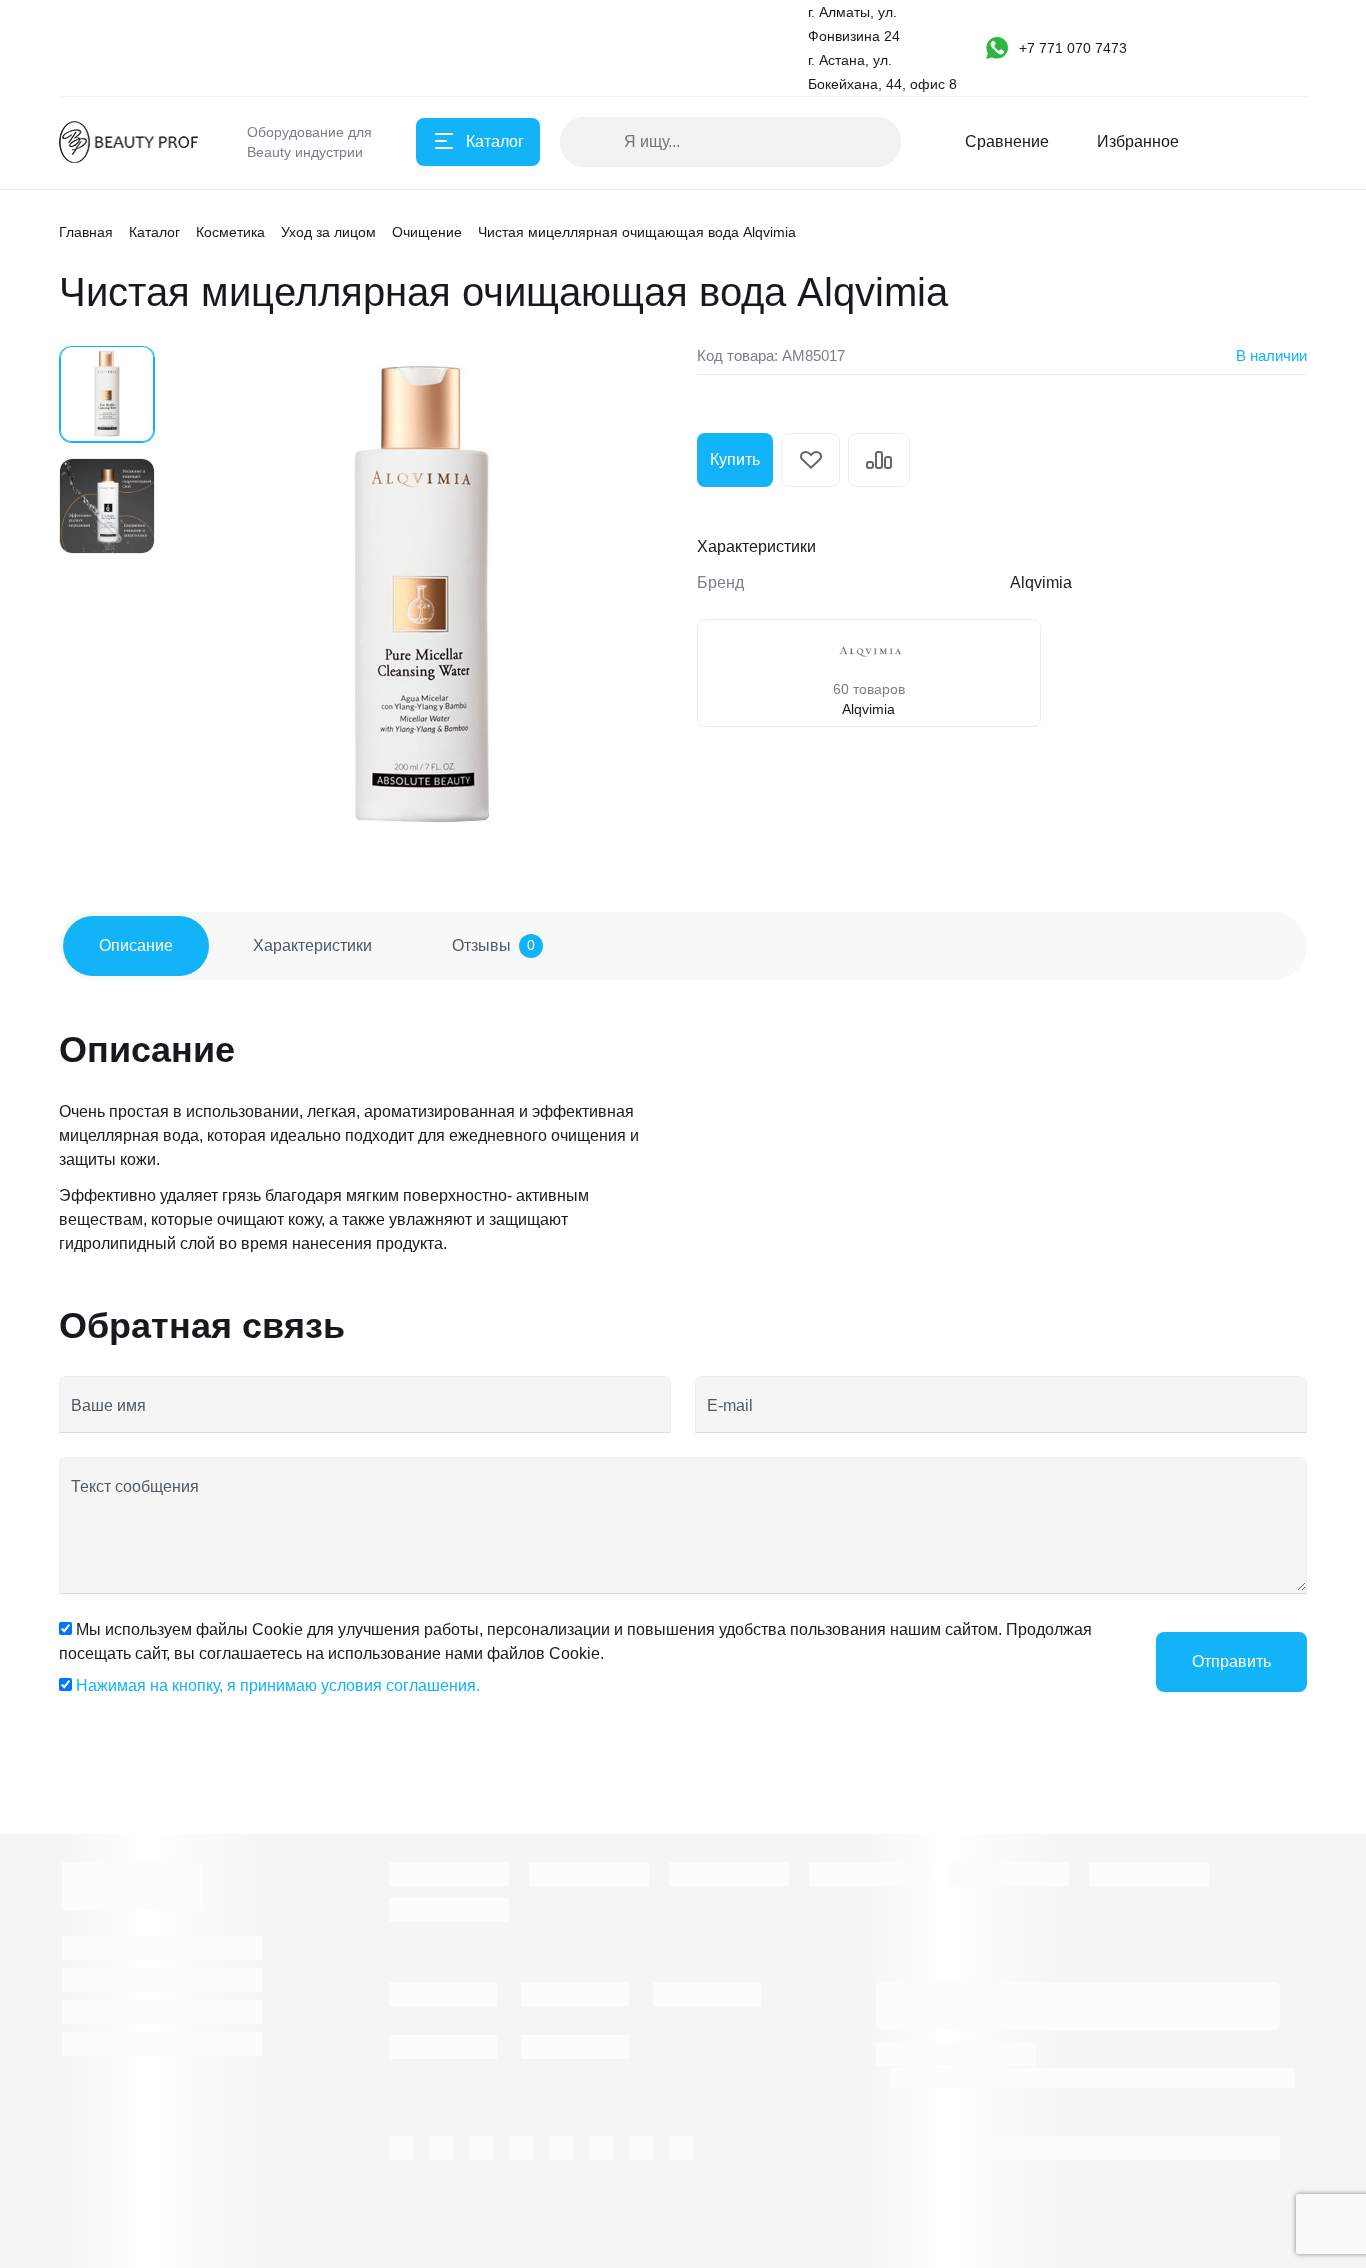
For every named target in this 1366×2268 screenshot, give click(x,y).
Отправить (1231, 1661)
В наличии (1271, 355)
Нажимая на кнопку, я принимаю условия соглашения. (278, 1685)
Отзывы (493, 945)
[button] (1079, 48)
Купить (735, 459)
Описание (136, 945)
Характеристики (312, 945)
